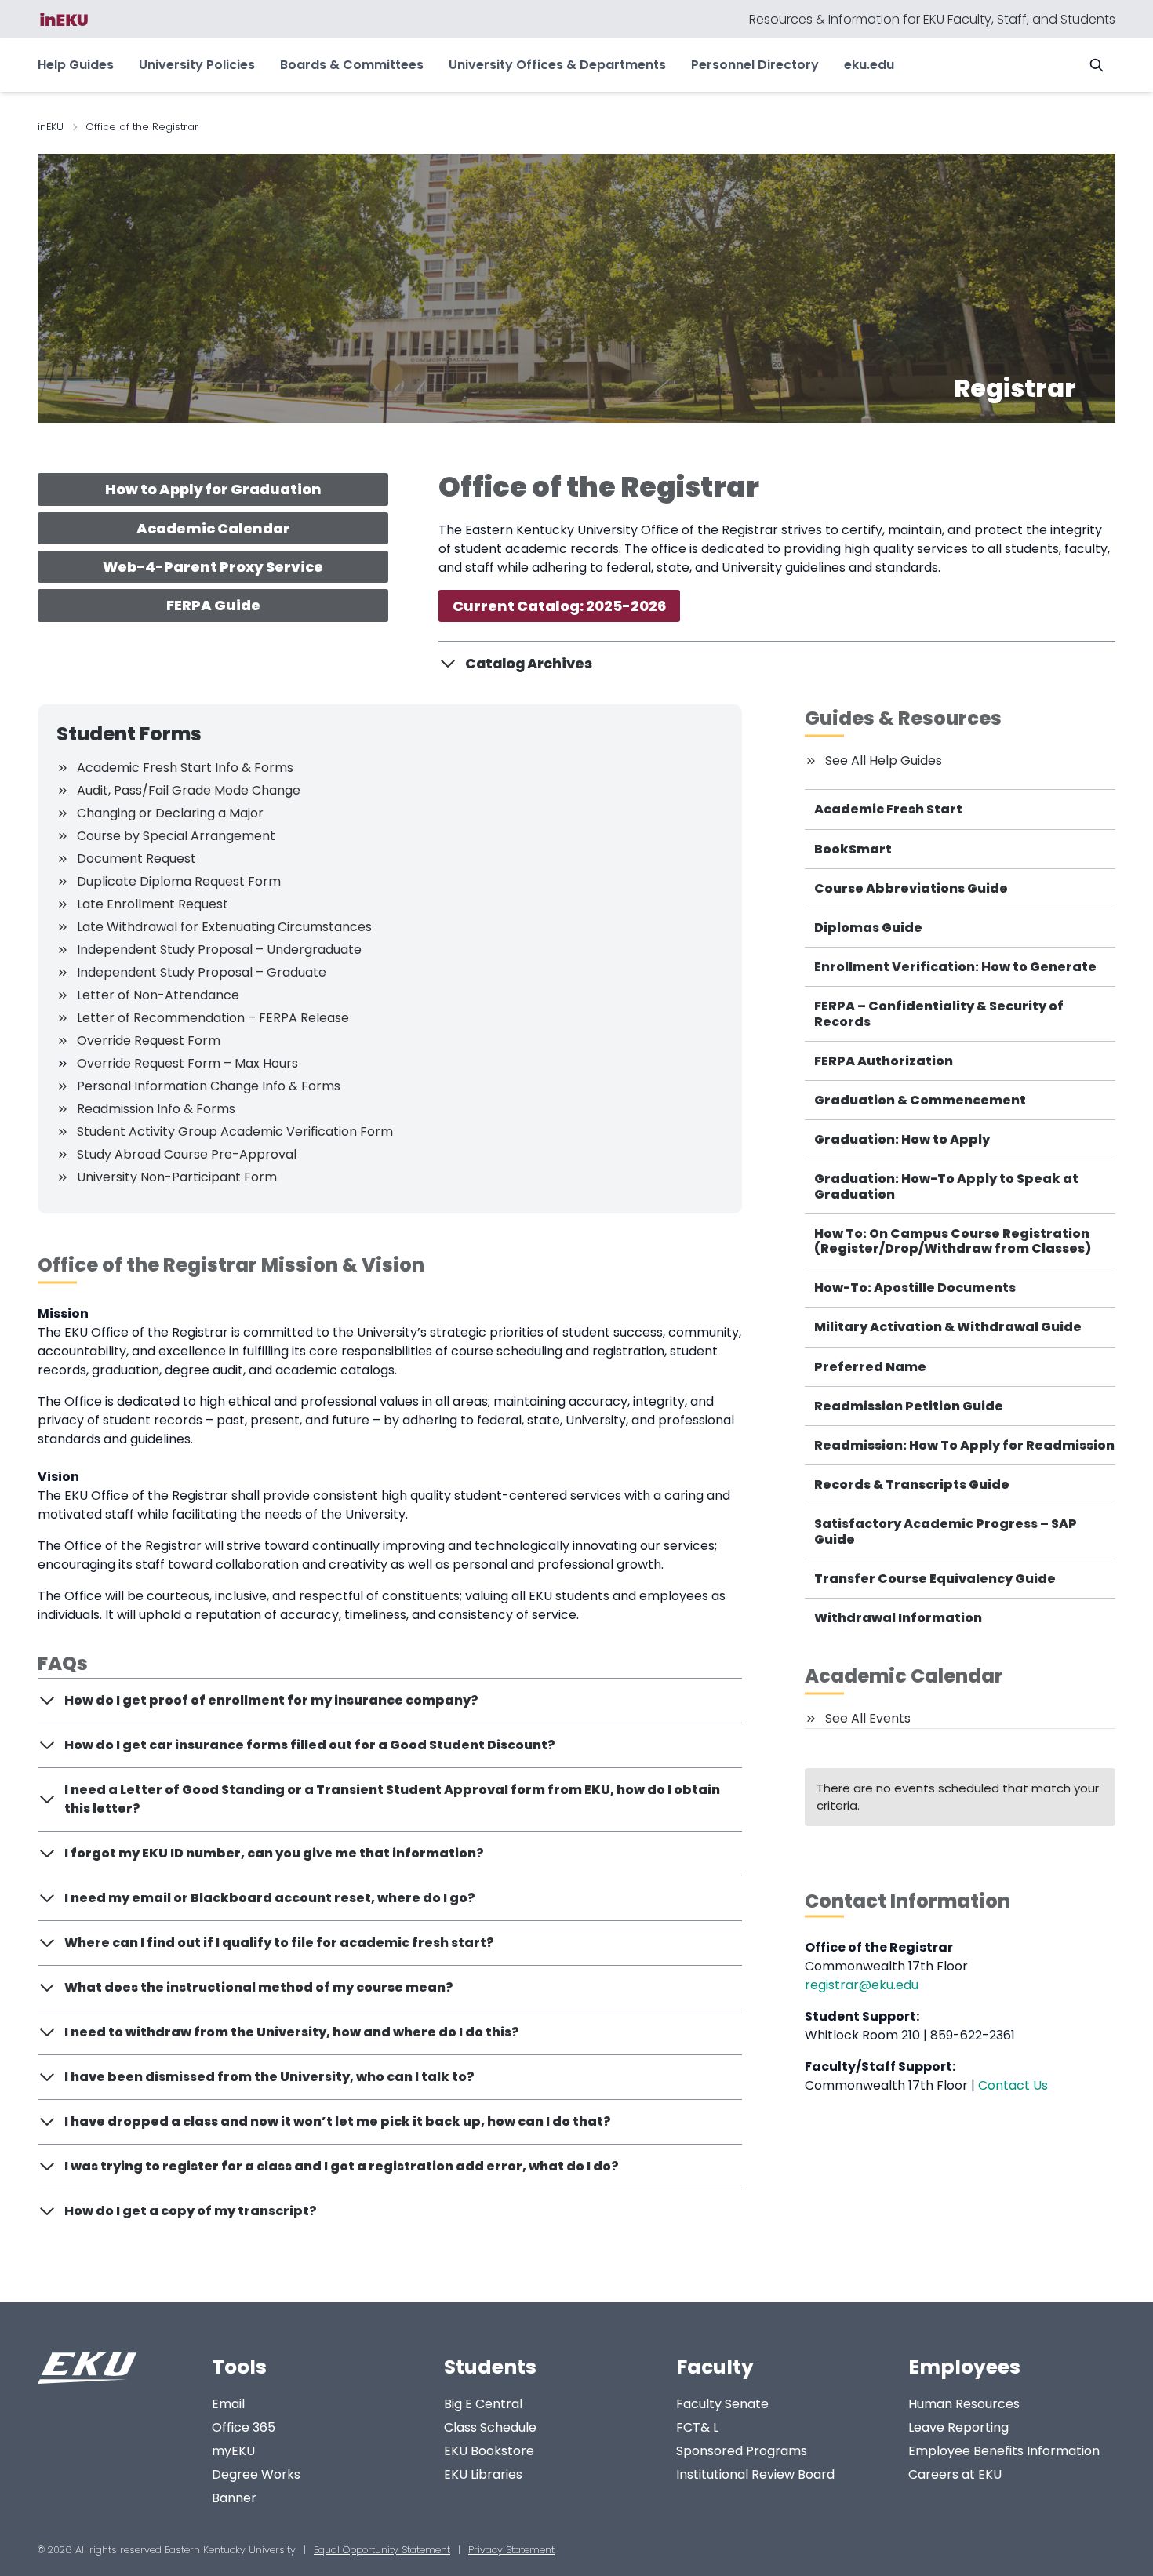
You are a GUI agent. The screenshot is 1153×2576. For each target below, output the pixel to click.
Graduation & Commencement (920, 1100)
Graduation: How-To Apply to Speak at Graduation (946, 1186)
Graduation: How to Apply (902, 1139)
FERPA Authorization (884, 1061)
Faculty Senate (722, 2404)
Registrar (1015, 388)
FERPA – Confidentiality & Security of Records (939, 1013)
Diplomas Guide (868, 928)
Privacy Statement (511, 2550)
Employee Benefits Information (1004, 2451)
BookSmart (853, 849)
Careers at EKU (955, 2474)
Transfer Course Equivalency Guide (935, 1579)
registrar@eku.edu (862, 1985)
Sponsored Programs (742, 2451)
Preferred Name (870, 1367)
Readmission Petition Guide (909, 1406)
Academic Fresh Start (888, 809)
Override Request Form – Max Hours (187, 1063)
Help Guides (76, 65)
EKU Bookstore (489, 2451)
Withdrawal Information (898, 1618)
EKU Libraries (483, 2474)
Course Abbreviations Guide (911, 888)
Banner (234, 2498)
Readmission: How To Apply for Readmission (964, 1445)
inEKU (51, 127)
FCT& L (697, 2427)
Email (228, 2404)
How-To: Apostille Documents (915, 1288)
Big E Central (483, 2404)
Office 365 (244, 2427)
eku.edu (869, 65)
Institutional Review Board (755, 2474)
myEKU (233, 2451)
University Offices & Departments (557, 65)
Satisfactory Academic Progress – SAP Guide (946, 1531)
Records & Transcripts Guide (912, 1484)
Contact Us (1013, 2085)
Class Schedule (490, 2427)
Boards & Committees (352, 65)
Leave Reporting (958, 2427)
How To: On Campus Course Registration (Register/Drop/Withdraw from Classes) (953, 1241)
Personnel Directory (755, 65)
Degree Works (256, 2474)
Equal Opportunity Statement (382, 2550)
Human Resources (964, 2404)
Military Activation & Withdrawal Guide (948, 1327)
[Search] (1097, 65)
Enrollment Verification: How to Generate (955, 967)
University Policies (197, 65)
